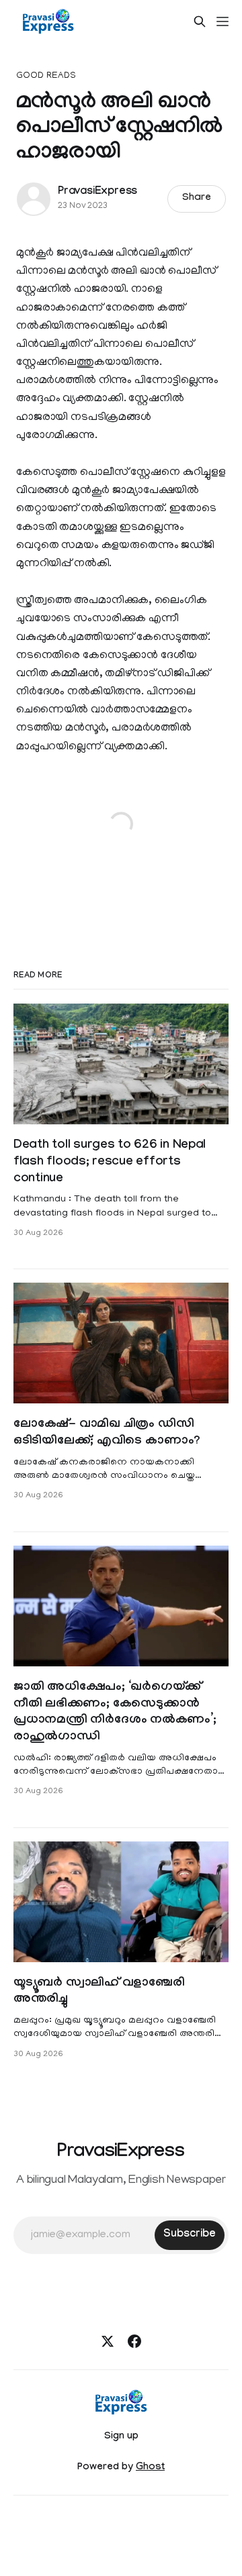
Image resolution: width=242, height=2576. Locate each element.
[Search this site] (200, 21)
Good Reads (46, 76)
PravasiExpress (97, 192)
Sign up (121, 2437)
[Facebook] (134, 2341)
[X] (108, 2341)
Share (197, 199)
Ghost (150, 2468)
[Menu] (223, 21)
